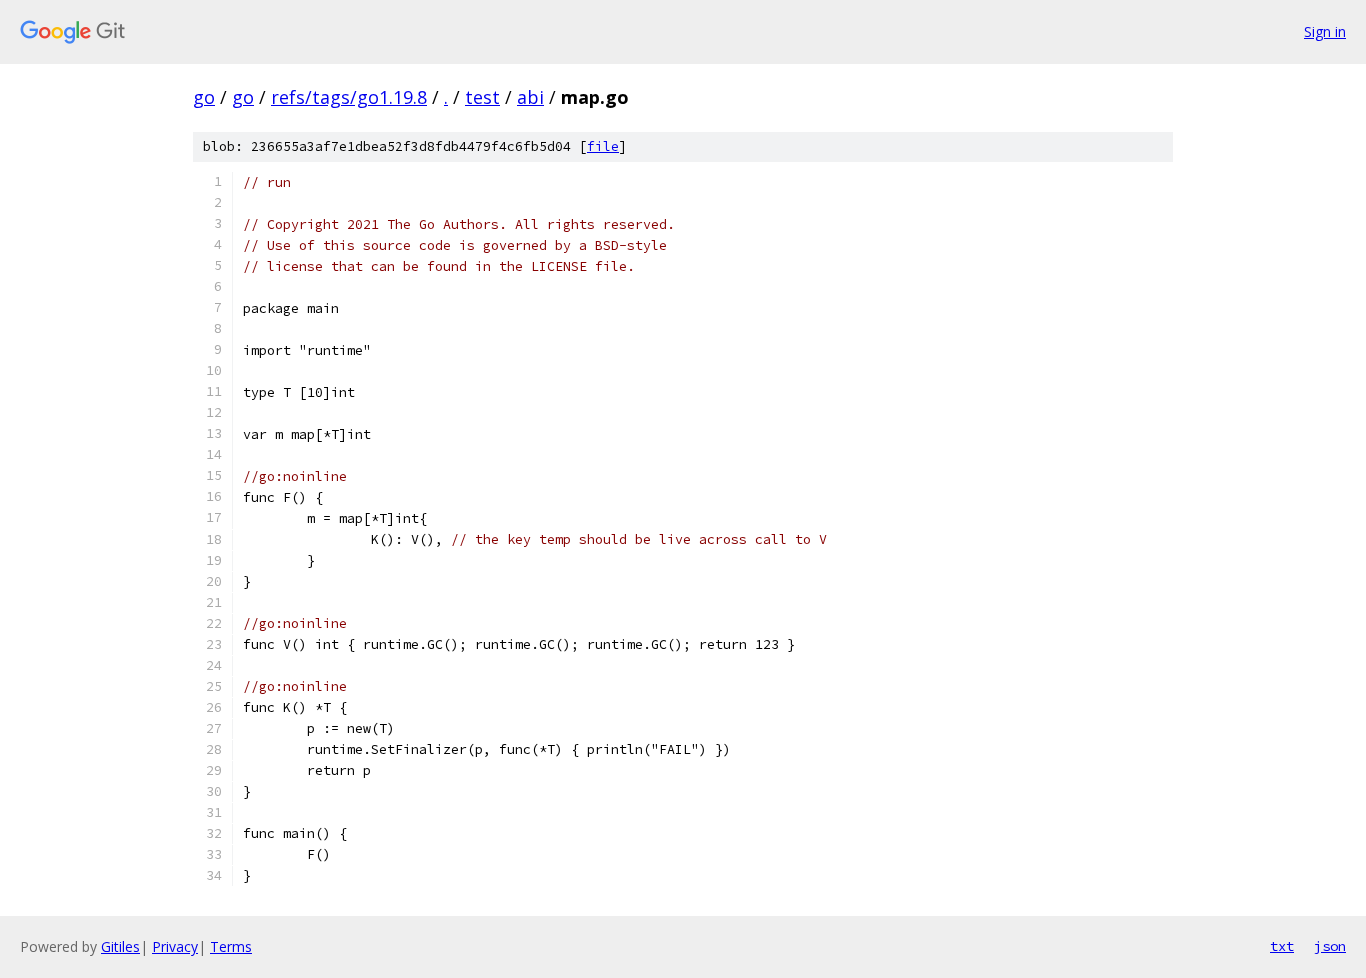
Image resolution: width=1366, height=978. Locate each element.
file (603, 146)
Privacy (175, 946)
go (204, 97)
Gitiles (120, 946)
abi (530, 97)
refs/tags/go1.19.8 (349, 97)
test (482, 97)
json (1330, 946)
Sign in (1325, 31)
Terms (231, 946)
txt (1282, 946)
